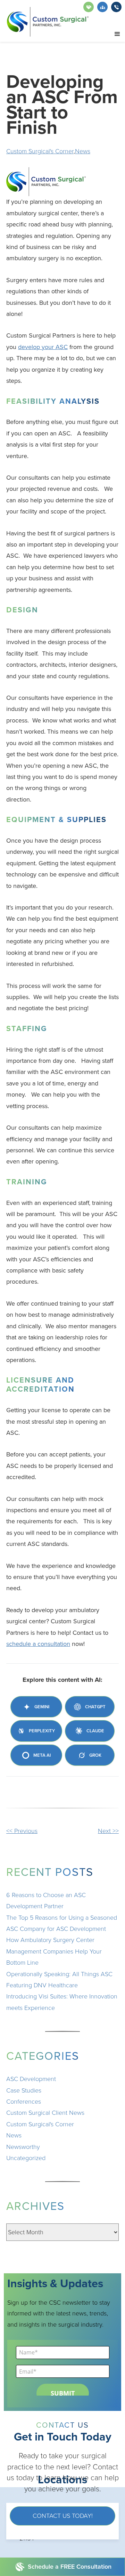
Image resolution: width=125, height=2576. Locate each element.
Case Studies (24, 2090)
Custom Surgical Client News (45, 2113)
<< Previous (22, 1831)
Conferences (24, 2102)
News (83, 151)
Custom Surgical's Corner (40, 151)
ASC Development (31, 2079)
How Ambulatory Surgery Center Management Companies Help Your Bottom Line (54, 1951)
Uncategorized (26, 2158)
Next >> (108, 1831)
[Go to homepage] (48, 22)
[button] (117, 34)
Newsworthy (23, 2147)
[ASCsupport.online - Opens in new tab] (89, 7)
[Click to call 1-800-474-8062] (116, 7)
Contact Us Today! (63, 2516)
